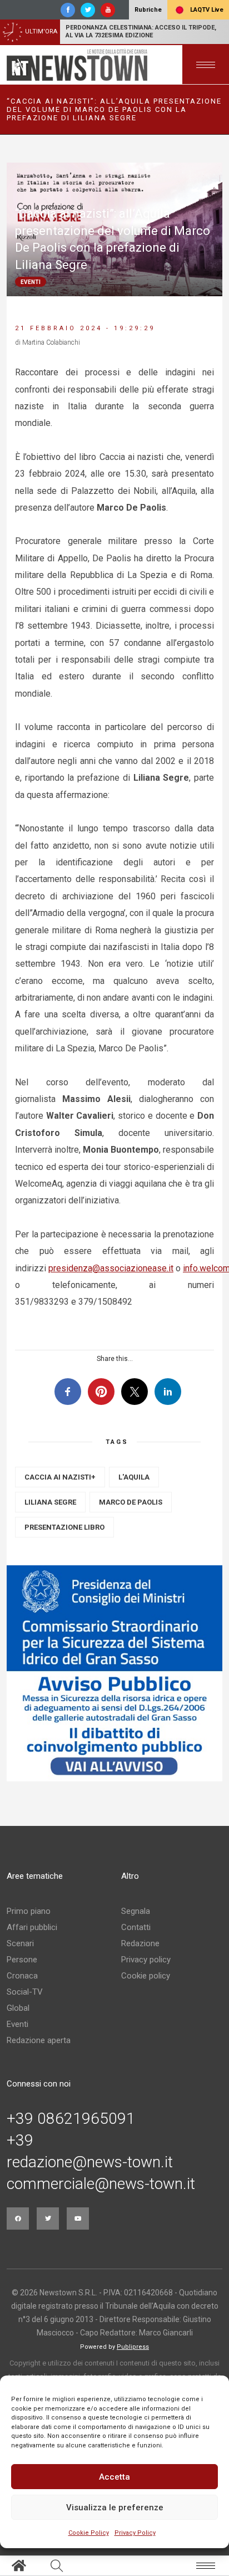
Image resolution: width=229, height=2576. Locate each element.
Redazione (140, 1943)
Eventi (18, 2024)
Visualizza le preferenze (115, 2508)
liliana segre (50, 1502)
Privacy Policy (135, 2533)
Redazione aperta (39, 2040)
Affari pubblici (32, 1927)
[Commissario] (114, 1673)
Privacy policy (146, 1960)
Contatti (136, 1927)
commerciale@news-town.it (101, 2184)
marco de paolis (131, 1502)
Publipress (133, 2347)
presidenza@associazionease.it (111, 1268)
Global (18, 2008)
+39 (20, 2141)
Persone (22, 1960)
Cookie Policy (89, 2533)
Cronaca (22, 1976)
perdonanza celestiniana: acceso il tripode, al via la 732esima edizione (141, 31)
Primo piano (29, 1911)
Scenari (20, 1943)
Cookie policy (146, 1976)
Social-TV (25, 1992)
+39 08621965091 (71, 2119)
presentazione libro (64, 1527)
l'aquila (134, 1477)
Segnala (136, 1911)
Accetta (114, 2477)
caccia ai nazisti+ (60, 1477)
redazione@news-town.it (90, 2162)
